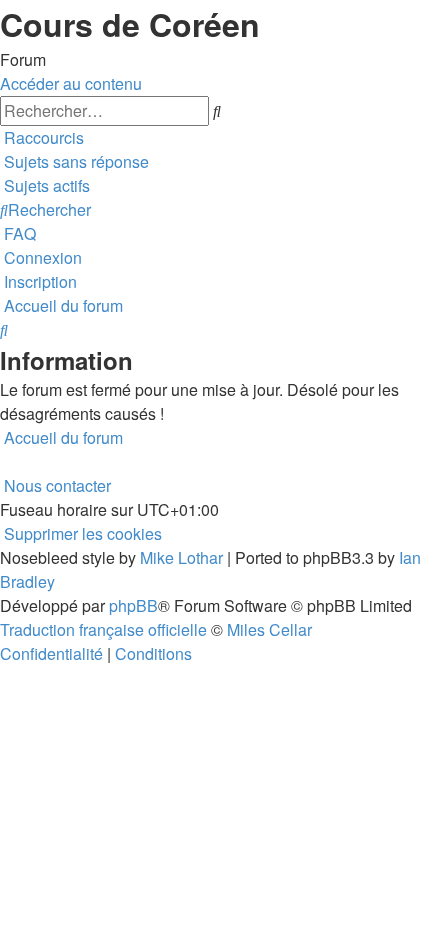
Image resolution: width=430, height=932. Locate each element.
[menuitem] (74, 161)
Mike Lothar (181, 557)
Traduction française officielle (103, 629)
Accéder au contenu (71, 83)
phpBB (133, 605)
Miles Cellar (269, 629)
